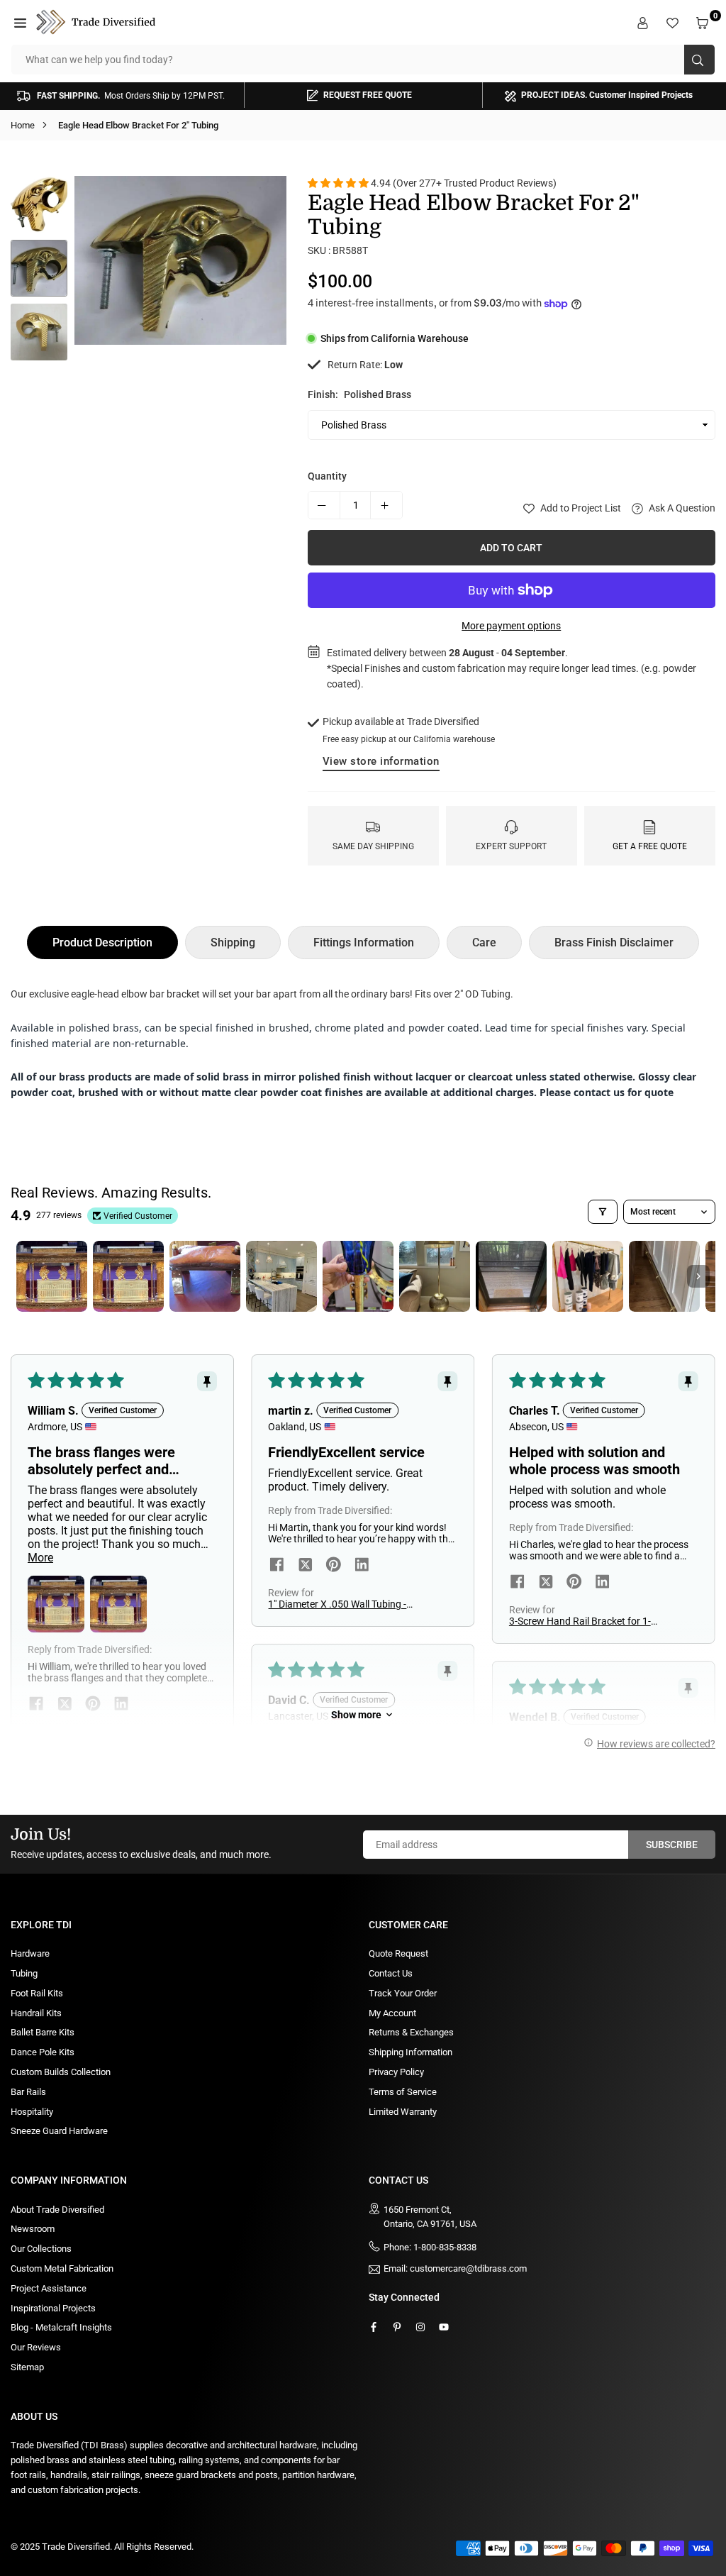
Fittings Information (364, 942)
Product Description (102, 942)
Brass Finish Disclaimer (614, 942)
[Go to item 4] (281, 1276)
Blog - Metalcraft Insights (61, 2327)
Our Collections (41, 2249)
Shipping (233, 942)
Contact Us (391, 1973)
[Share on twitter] (305, 1566)
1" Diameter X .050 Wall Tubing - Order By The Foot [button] (337, 1604)
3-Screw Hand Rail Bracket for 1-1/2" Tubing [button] (580, 1621)
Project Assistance (49, 2288)
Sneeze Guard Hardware (59, 2131)
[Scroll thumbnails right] (698, 1276)
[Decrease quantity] (324, 505)
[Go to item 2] (128, 1276)
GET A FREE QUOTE (650, 846)
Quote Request (398, 1953)
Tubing (24, 1973)
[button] (22, 22)
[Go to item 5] (358, 1276)
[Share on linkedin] (362, 1566)
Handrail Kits (36, 2013)
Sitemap (27, 2367)
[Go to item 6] (435, 1276)
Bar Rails (28, 2092)
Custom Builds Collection (61, 2072)
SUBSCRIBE (672, 1845)
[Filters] (603, 1212)
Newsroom (33, 2229)
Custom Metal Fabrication (62, 2268)
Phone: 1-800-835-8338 (430, 2247)
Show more (356, 1715)
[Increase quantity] (386, 505)
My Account (392, 2013)
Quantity (327, 476)
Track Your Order (403, 1993)
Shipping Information (411, 2052)
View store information (381, 761)
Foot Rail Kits (37, 1993)
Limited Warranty (403, 2112)
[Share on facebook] (277, 1566)
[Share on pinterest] (333, 1566)
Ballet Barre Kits (43, 2032)
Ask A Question (681, 508)
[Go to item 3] (205, 1276)
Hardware (30, 1953)
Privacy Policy (396, 2072)
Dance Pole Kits (43, 2052)
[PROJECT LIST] (674, 22)
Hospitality (32, 2112)
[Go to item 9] (664, 1276)
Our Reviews (36, 2347)
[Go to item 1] (52, 1276)
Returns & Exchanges (411, 2032)
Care (484, 942)
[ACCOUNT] (644, 22)
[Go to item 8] (588, 1276)
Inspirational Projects (53, 2308)
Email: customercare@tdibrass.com (455, 2269)
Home (23, 125)
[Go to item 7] (511, 1276)
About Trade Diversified (57, 2210)
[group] (180, 260)
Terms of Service (403, 2092)
